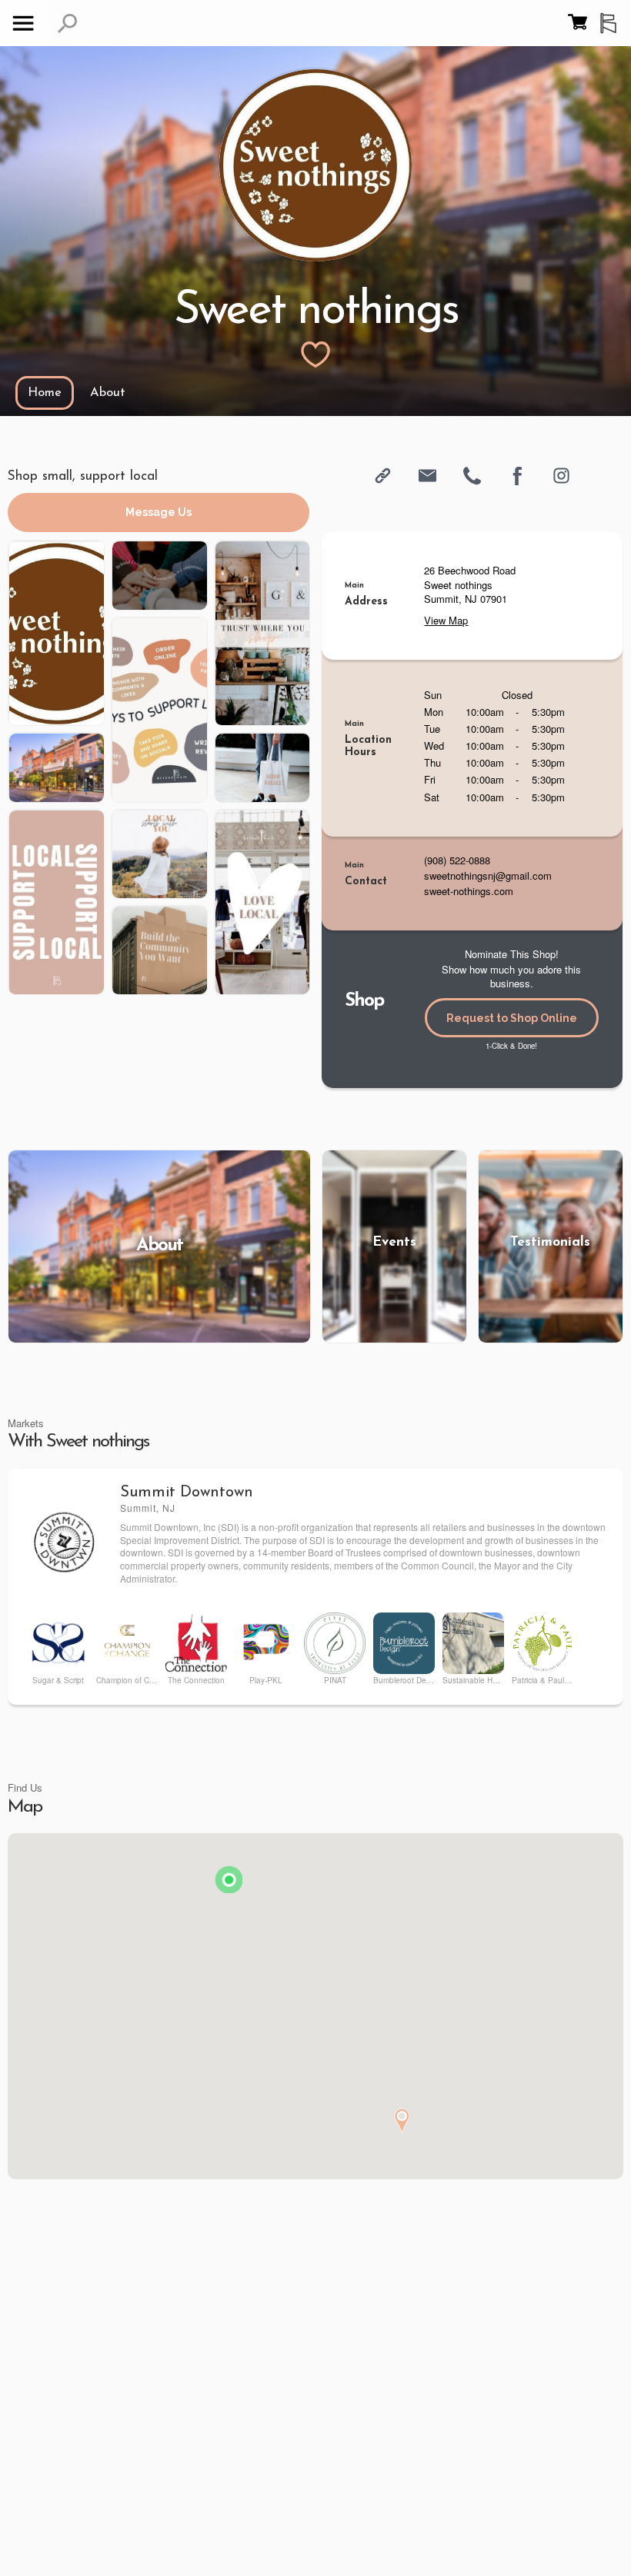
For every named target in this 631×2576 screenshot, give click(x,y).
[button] (67, 23)
